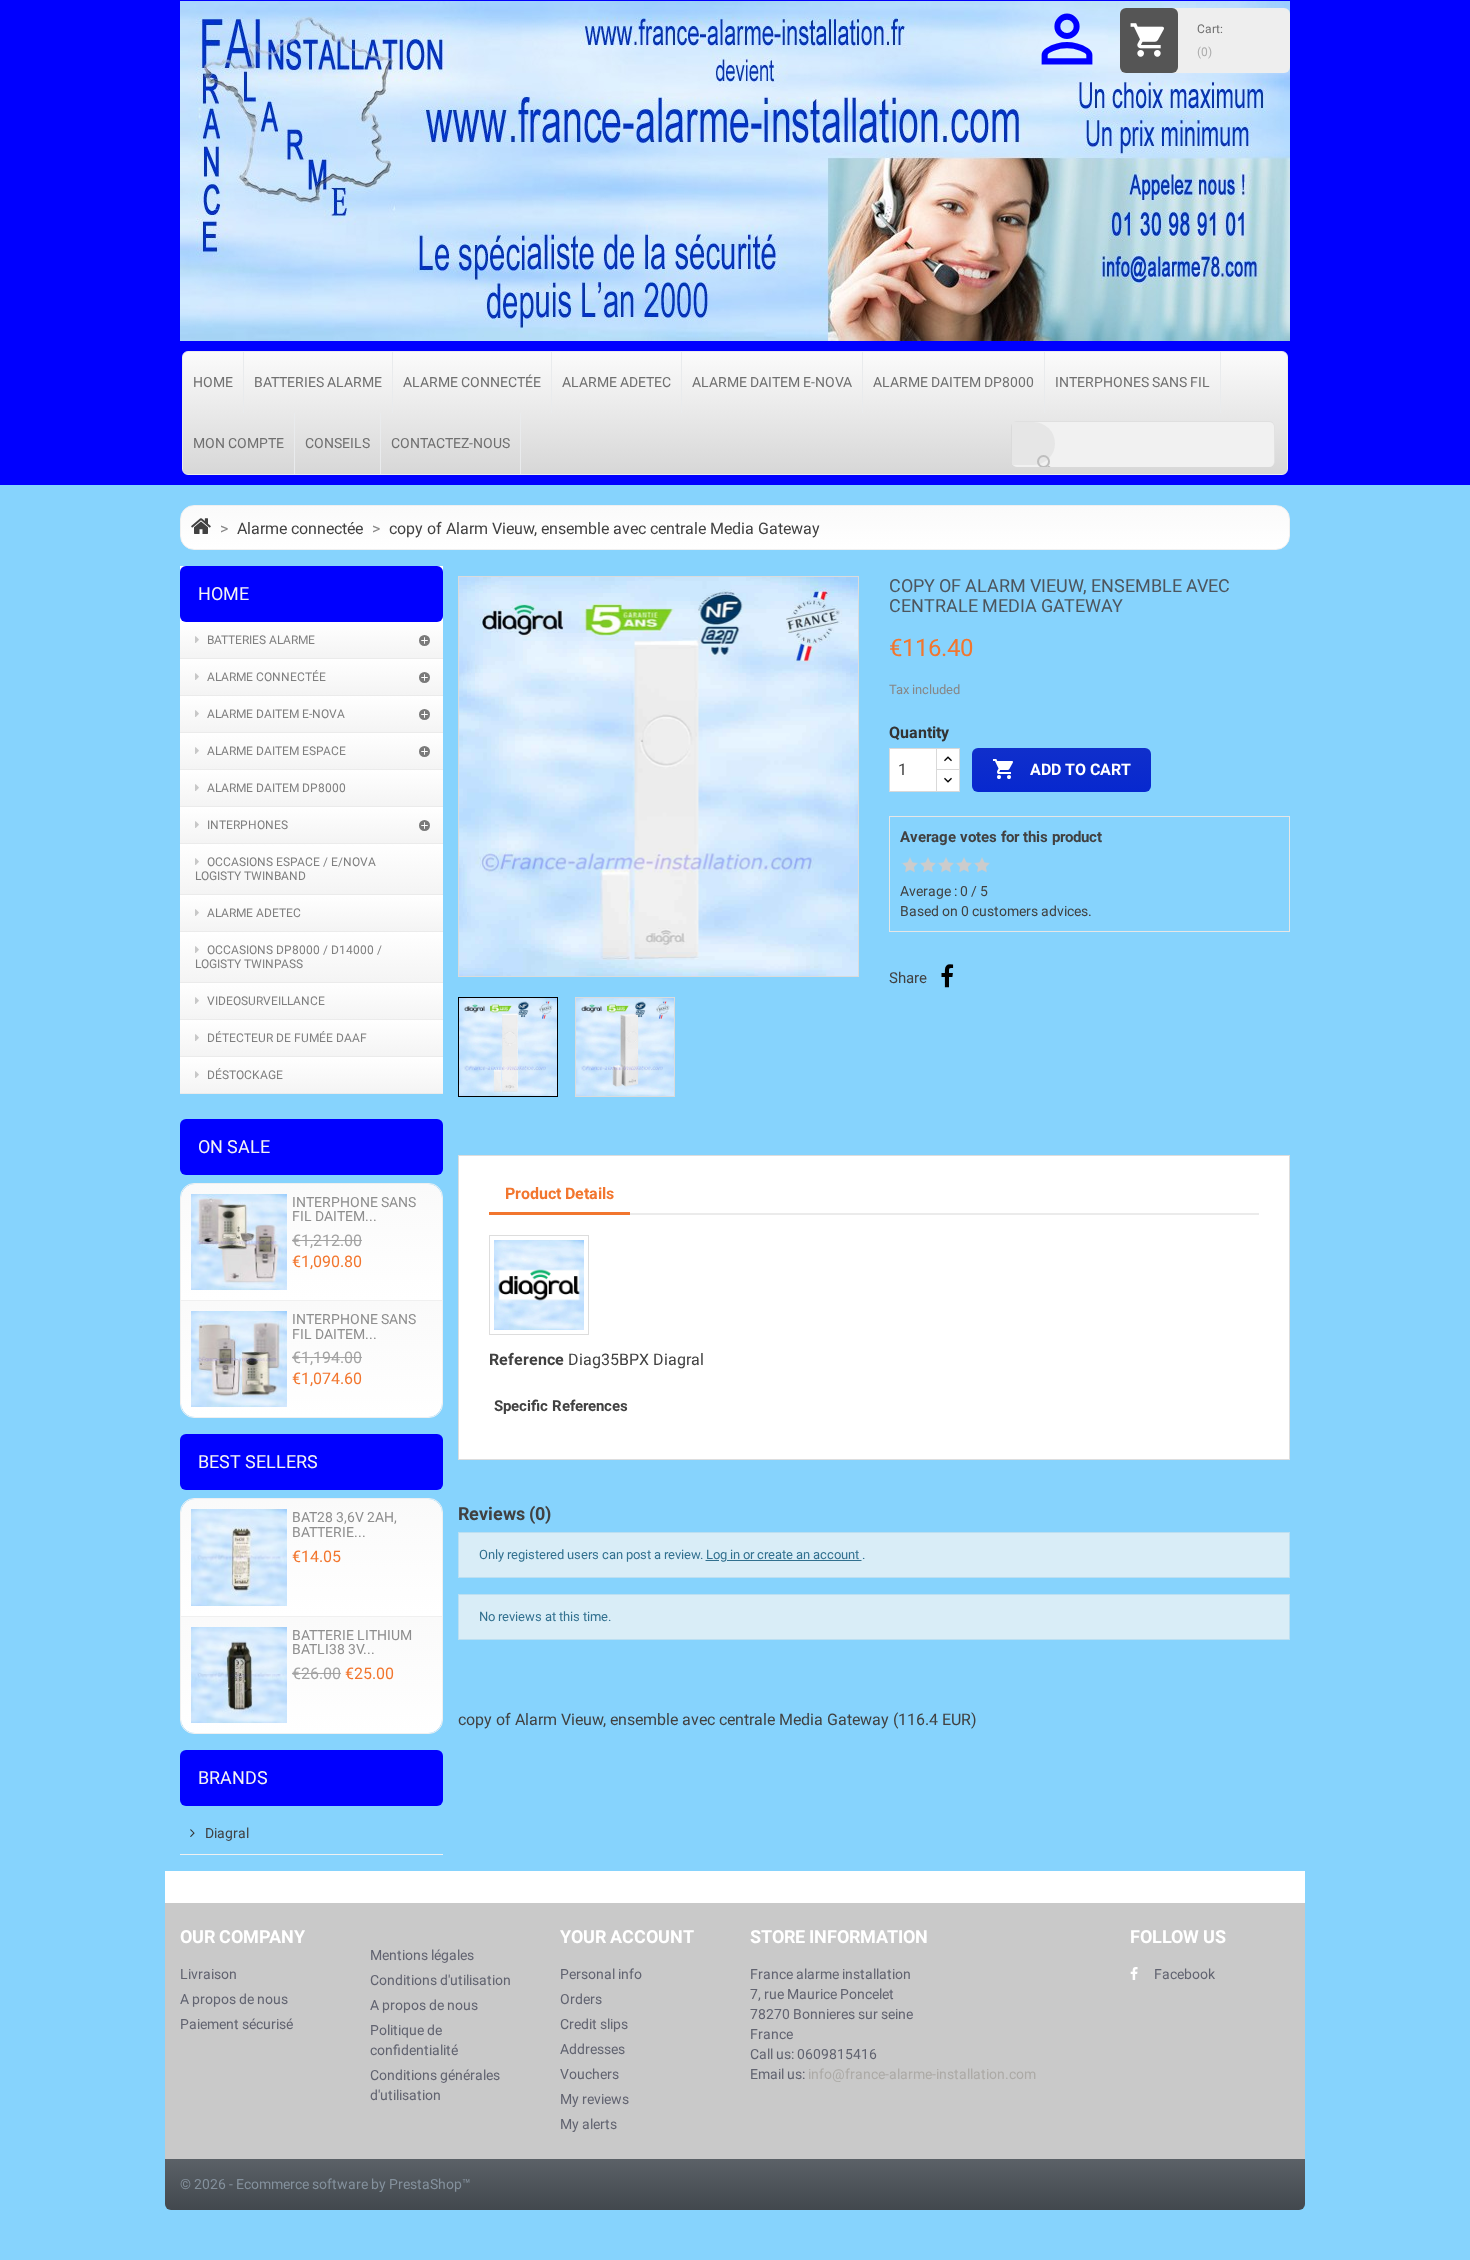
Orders (581, 1999)
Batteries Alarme (318, 382)
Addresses (592, 2049)
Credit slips (594, 2024)
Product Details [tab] (559, 1193)
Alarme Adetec (616, 382)
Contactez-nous (450, 443)
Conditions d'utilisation (440, 1980)
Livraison (208, 1974)
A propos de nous (234, 1999)
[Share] (947, 976)
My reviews (594, 2099)
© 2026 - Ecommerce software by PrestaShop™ (325, 2184)
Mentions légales (422, 1955)
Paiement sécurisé (236, 2024)
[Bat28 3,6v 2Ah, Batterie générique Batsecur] (239, 1556)
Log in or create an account (784, 1554)
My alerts (588, 2124)
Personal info (601, 1974)
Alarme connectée (472, 382)
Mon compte (238, 443)
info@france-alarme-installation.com (922, 2074)
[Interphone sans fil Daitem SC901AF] (239, 1358)
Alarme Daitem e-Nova (772, 382)
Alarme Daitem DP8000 (953, 382)
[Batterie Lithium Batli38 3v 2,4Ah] (239, 1673)
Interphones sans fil (1132, 382)
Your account (627, 1936)
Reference (526, 1359)
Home (213, 382)
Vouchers (589, 2074)
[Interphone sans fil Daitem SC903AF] (239, 1240)
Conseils (337, 443)
